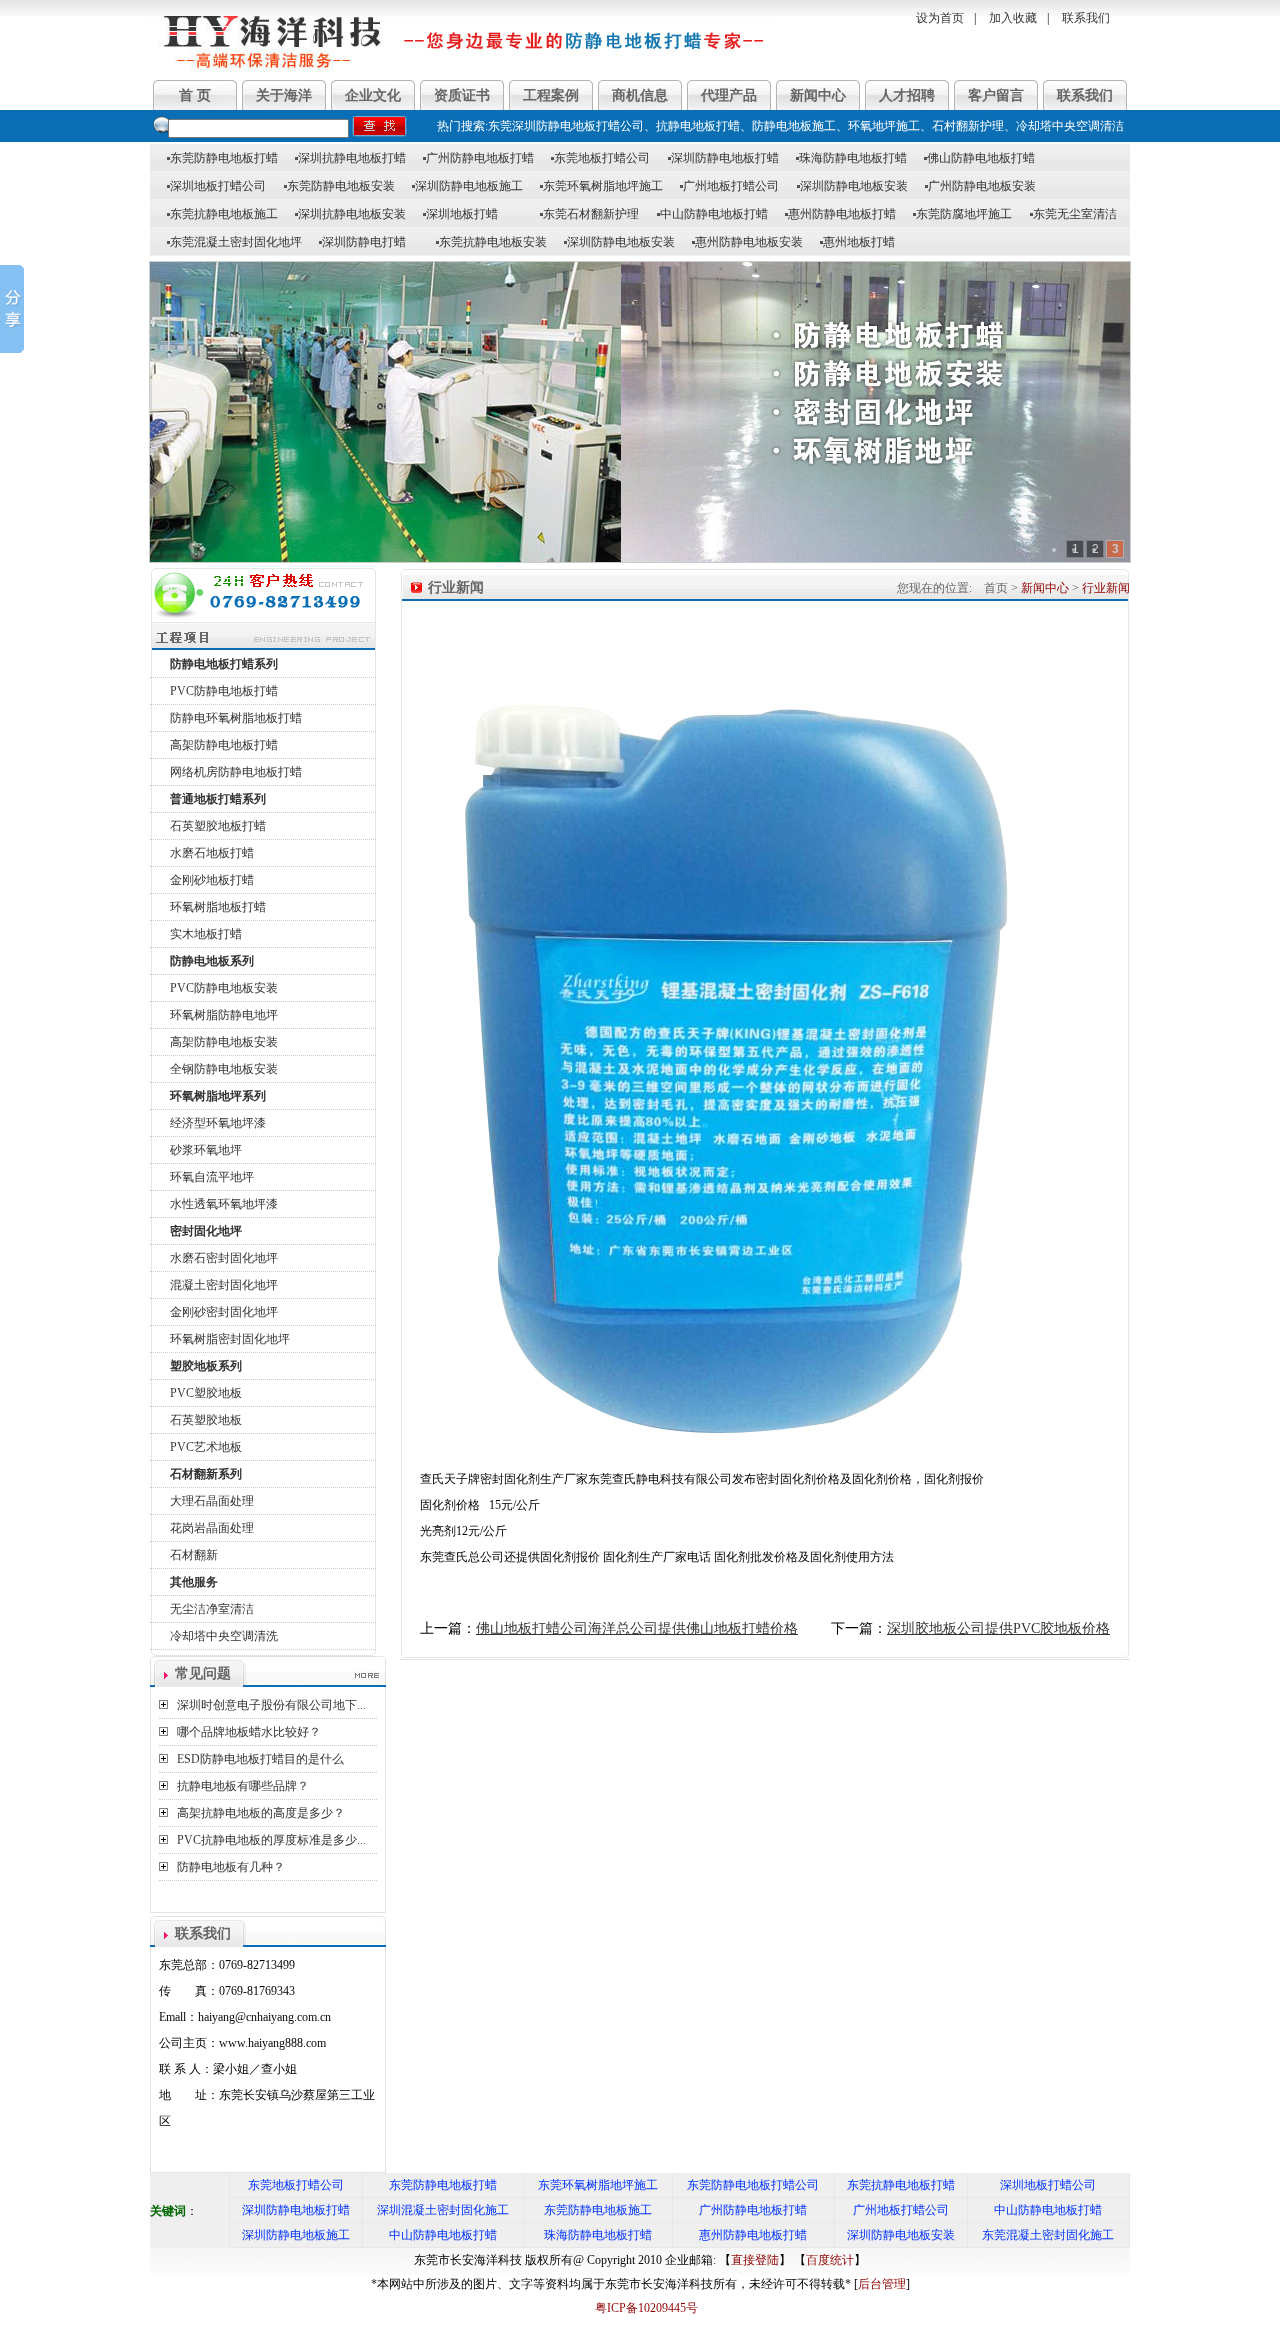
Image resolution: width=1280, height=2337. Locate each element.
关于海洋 (284, 95)
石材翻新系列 (206, 1474)
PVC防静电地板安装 (224, 988)
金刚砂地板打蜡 (212, 880)
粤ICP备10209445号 (640, 2308)
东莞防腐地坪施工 (962, 214)
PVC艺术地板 (206, 1447)
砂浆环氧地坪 (206, 1150)
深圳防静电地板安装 (852, 186)
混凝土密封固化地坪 (224, 1285)
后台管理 (882, 2284)
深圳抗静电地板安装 (350, 214)
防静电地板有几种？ (231, 1867)
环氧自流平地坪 (212, 1177)
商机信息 (640, 95)
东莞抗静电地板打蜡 (901, 2185)
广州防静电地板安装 (980, 186)
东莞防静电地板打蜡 (222, 158)
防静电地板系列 (212, 961)
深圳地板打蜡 (460, 214)
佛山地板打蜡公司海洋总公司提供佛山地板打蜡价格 (637, 1628)
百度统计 (830, 2260)
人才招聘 (907, 95)
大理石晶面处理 (212, 1501)
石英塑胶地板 (206, 1420)
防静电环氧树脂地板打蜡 (236, 718)
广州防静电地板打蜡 (478, 158)
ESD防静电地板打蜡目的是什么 (260, 1759)
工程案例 (551, 95)
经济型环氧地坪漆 (218, 1123)
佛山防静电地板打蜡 (979, 158)
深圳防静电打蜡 (362, 242)
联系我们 (1086, 18)
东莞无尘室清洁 (1073, 214)
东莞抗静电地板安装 (491, 242)
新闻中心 (818, 95)
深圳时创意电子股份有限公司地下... (271, 1705)
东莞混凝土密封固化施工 (1048, 2235)
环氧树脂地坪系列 (218, 1096)
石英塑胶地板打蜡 (218, 826)
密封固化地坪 (206, 1231)
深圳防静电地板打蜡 (723, 158)
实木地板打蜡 (206, 934)
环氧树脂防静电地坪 (224, 1015)
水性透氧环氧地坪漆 (224, 1204)
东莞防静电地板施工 (598, 2210)
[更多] (367, 1675)
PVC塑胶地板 (206, 1393)
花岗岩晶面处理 (212, 1528)
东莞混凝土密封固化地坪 (234, 242)
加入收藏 (1013, 18)
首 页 (195, 95)
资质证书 (462, 95)
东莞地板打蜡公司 (600, 158)
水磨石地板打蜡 (212, 853)
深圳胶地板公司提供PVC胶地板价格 (998, 1628)
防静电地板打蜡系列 (224, 664)
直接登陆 (755, 2260)
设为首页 (940, 18)
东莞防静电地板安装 (339, 186)
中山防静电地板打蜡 (712, 214)
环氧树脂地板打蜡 (218, 907)
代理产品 (729, 95)
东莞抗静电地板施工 (222, 214)
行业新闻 (1106, 588)
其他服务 (194, 1582)
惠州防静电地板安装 (747, 242)
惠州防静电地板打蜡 (840, 214)
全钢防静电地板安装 (224, 1069)
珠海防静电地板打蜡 (851, 158)
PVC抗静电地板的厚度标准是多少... (271, 1840)
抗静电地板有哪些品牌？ (243, 1786)
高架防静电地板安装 (224, 1042)
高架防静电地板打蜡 (224, 745)
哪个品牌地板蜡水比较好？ (249, 1732)
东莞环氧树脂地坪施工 (601, 186)
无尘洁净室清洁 (212, 1609)
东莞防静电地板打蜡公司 (753, 2185)
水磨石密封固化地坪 (224, 1258)
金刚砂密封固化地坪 (224, 1312)
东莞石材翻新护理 (589, 214)
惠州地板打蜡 (857, 242)
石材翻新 (194, 1555)
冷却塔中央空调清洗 (224, 1636)
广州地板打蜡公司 (729, 186)
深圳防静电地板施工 (467, 186)
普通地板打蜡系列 (218, 799)
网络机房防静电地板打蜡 (236, 772)
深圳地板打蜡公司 (216, 186)
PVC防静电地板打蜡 (224, 691)
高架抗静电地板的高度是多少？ (261, 1813)
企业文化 (373, 95)
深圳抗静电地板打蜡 (350, 158)
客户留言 (996, 95)
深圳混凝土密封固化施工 (443, 2210)
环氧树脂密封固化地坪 (230, 1339)
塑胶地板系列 (206, 1366)
